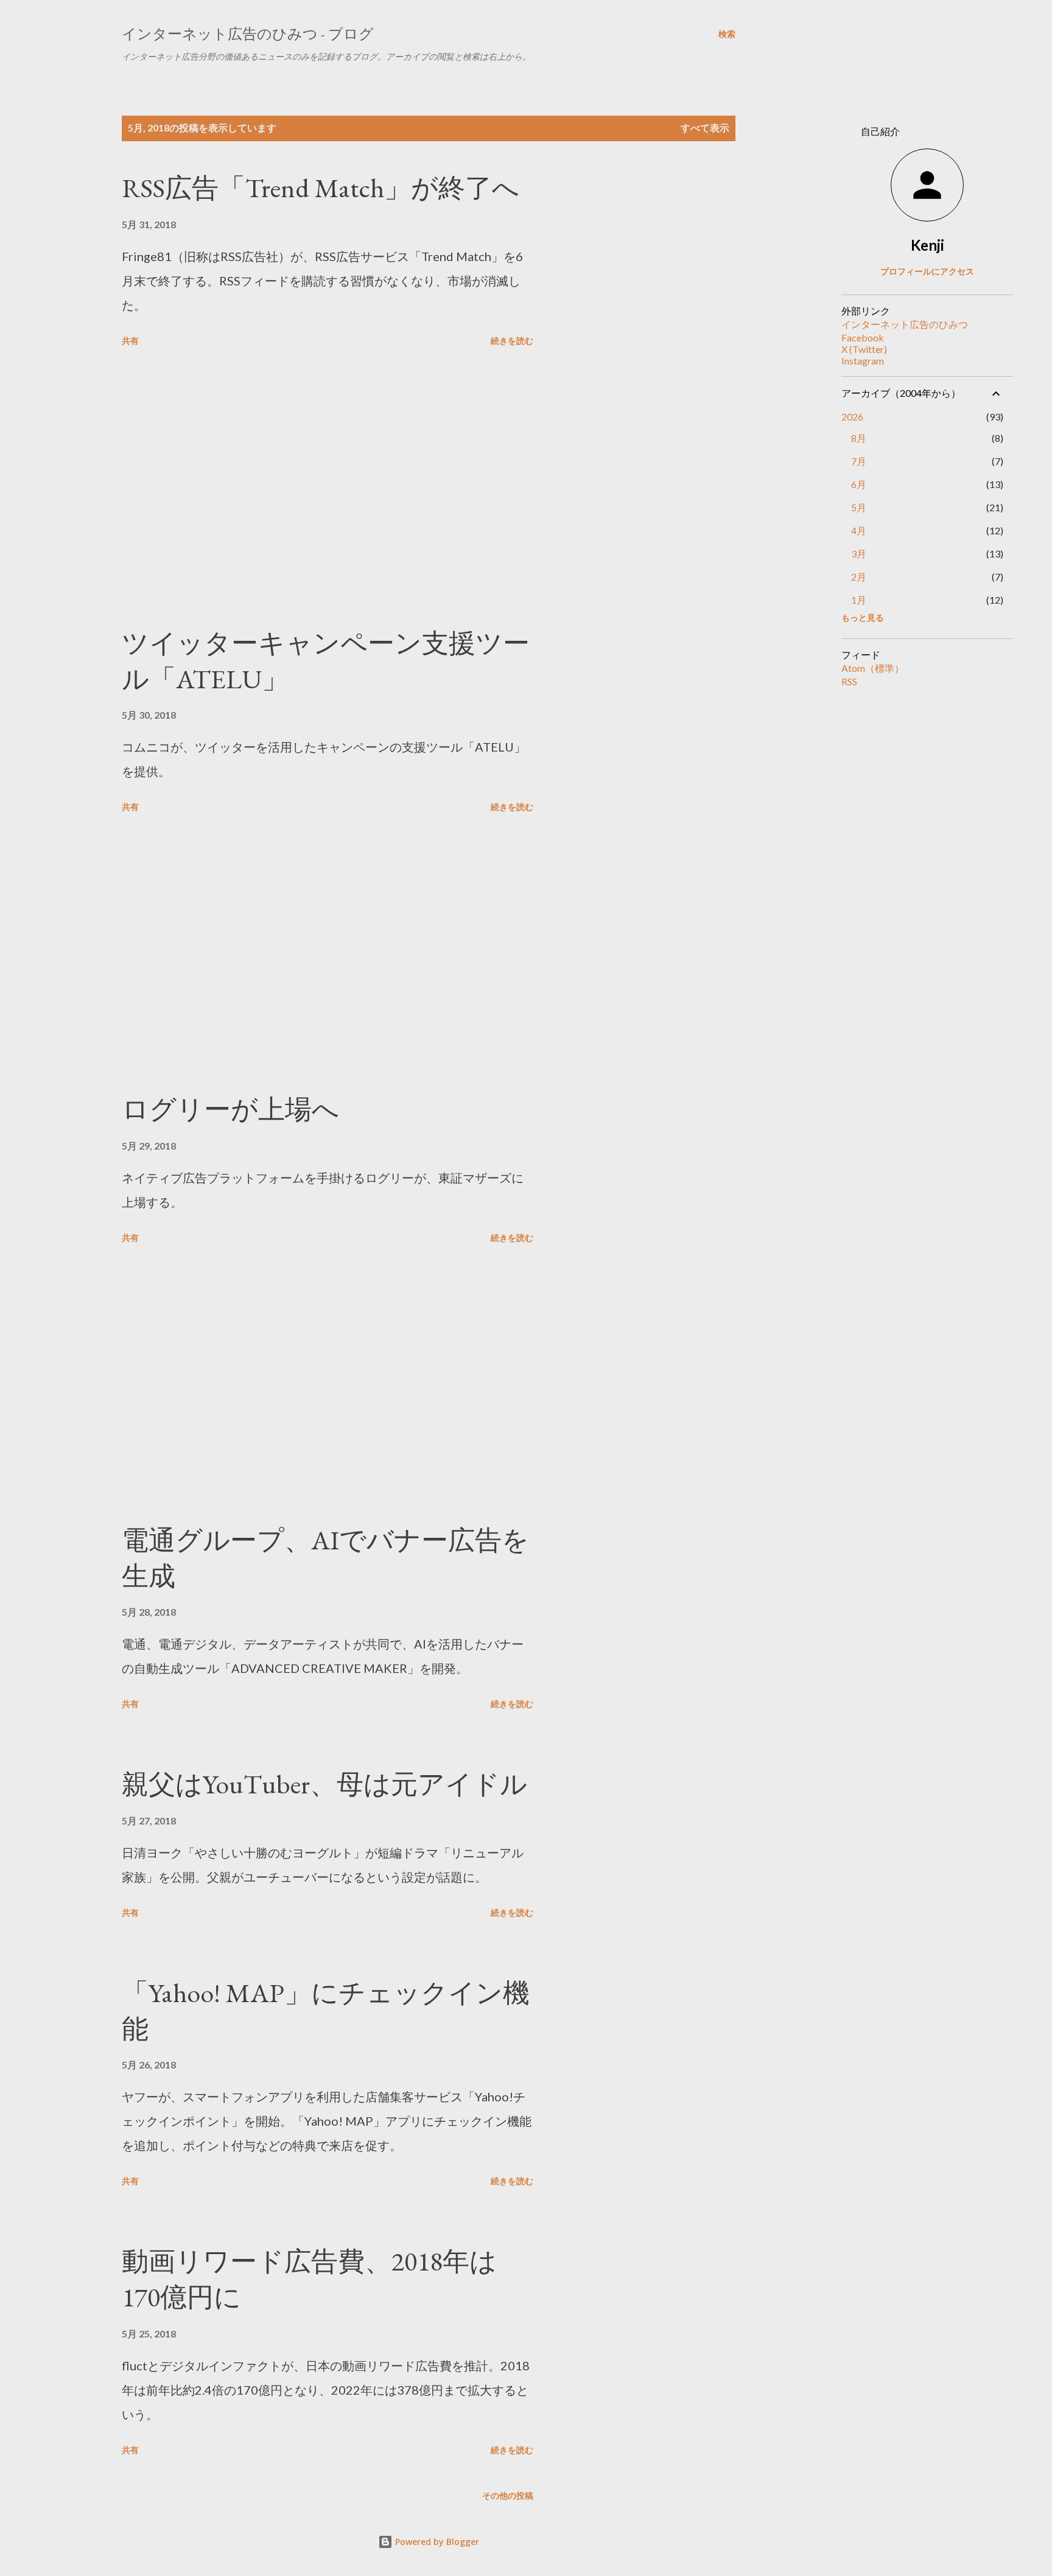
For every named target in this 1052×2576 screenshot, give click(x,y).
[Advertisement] (328, 489)
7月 (859, 461)
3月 (859, 553)
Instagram (863, 361)
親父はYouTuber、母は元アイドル (324, 1784)
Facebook (863, 337)
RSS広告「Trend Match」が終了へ (321, 188)
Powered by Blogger (436, 2542)
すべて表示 (705, 127)
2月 (859, 577)
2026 (852, 417)
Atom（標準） (873, 668)
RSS (849, 681)
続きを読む (512, 340)
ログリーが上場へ (230, 1109)
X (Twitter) (864, 349)
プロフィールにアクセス (927, 271)
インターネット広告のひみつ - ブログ (248, 34)
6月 (859, 484)
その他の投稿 (508, 2495)
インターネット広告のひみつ (905, 324)
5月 (859, 507)
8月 (859, 438)
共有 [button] (130, 340)
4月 (859, 530)
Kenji (928, 245)
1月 (859, 600)
